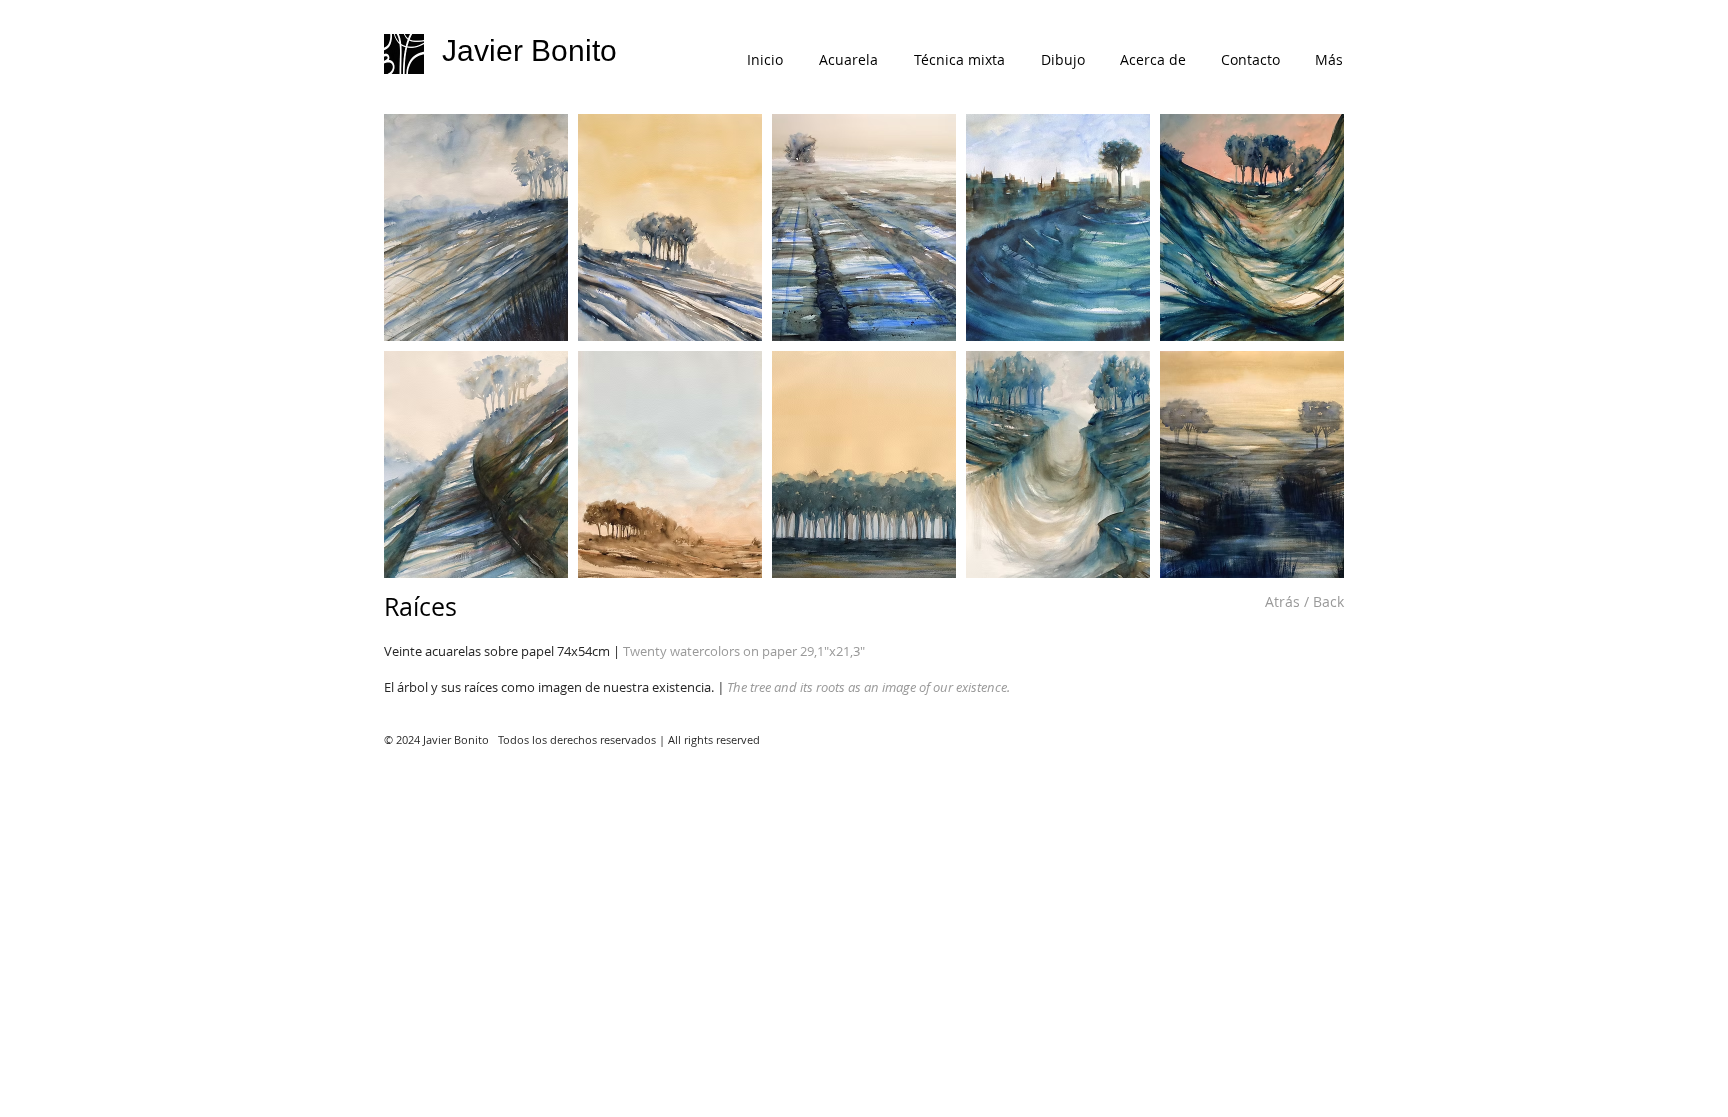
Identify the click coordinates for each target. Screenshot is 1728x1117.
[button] (476, 227)
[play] (1303, 562)
